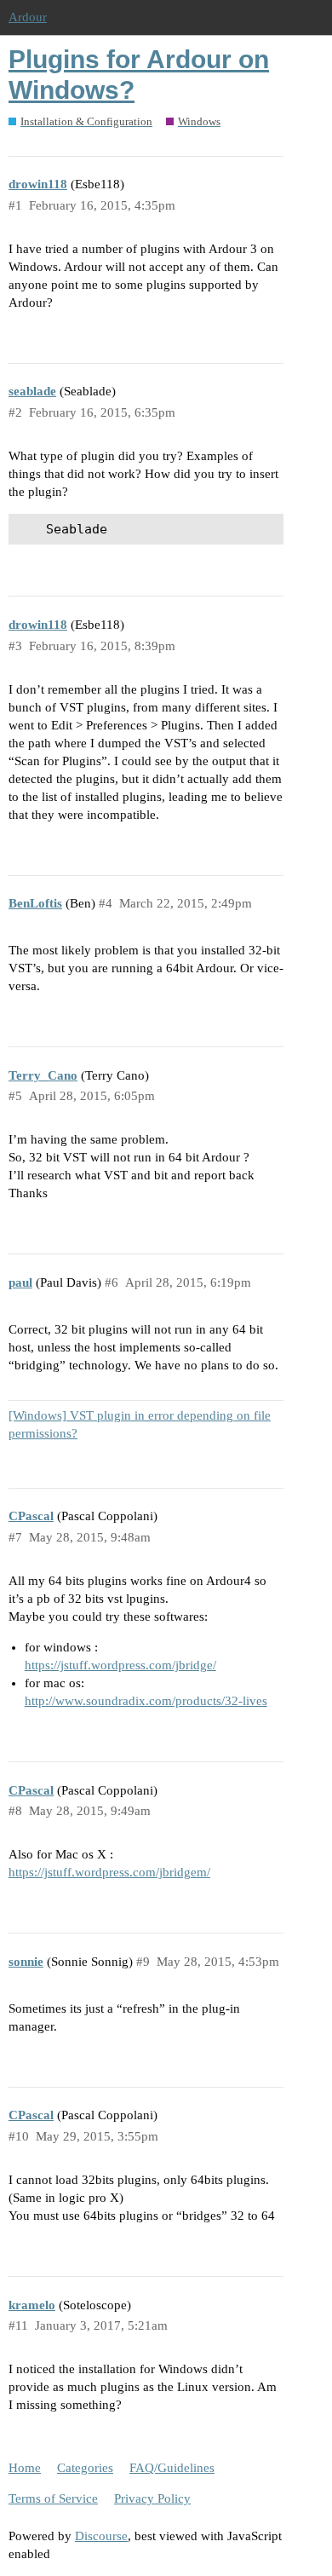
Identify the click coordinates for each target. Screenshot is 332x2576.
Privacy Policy (152, 2498)
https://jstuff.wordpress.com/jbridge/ (120, 1665)
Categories (85, 2468)
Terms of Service (53, 2498)
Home (25, 2468)
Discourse (101, 2536)
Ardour (28, 17)
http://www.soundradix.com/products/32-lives (146, 1701)
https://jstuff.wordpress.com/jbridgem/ (109, 1872)
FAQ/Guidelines (172, 2468)
